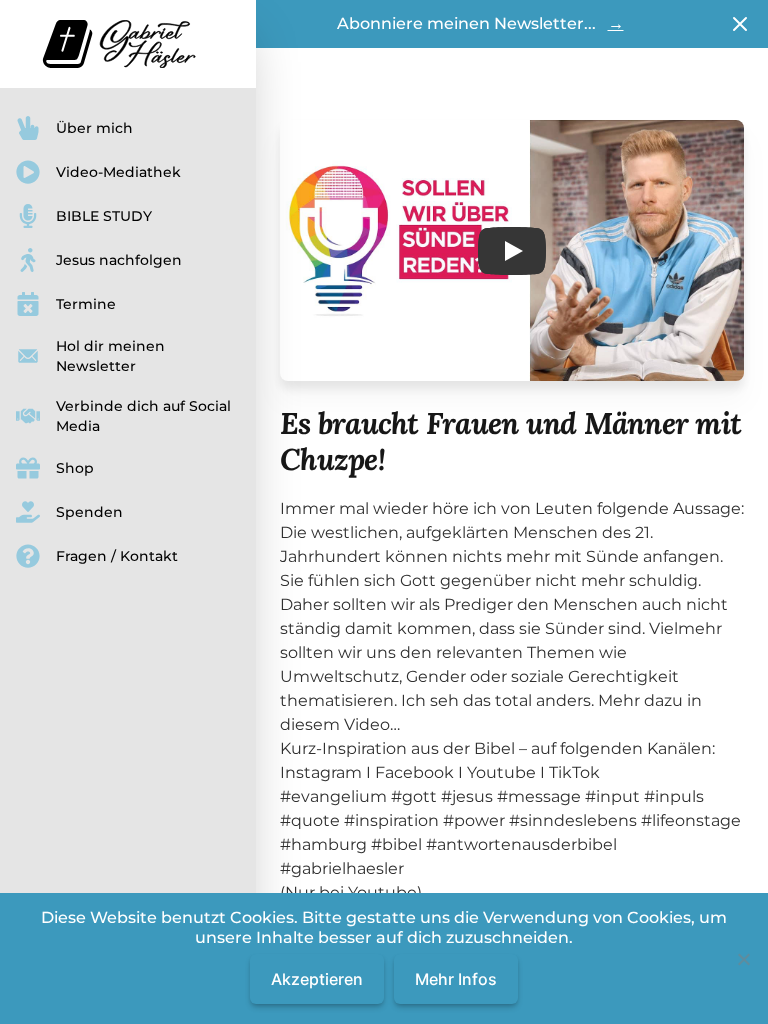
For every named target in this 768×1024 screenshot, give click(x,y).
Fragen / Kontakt (117, 556)
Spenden (89, 512)
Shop (75, 468)
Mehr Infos (456, 979)
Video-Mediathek (118, 172)
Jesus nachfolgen (119, 260)
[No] (743, 959)
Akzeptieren (317, 979)
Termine (86, 304)
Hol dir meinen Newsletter (110, 356)
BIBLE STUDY (104, 216)
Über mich (94, 128)
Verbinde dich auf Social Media (143, 416)
